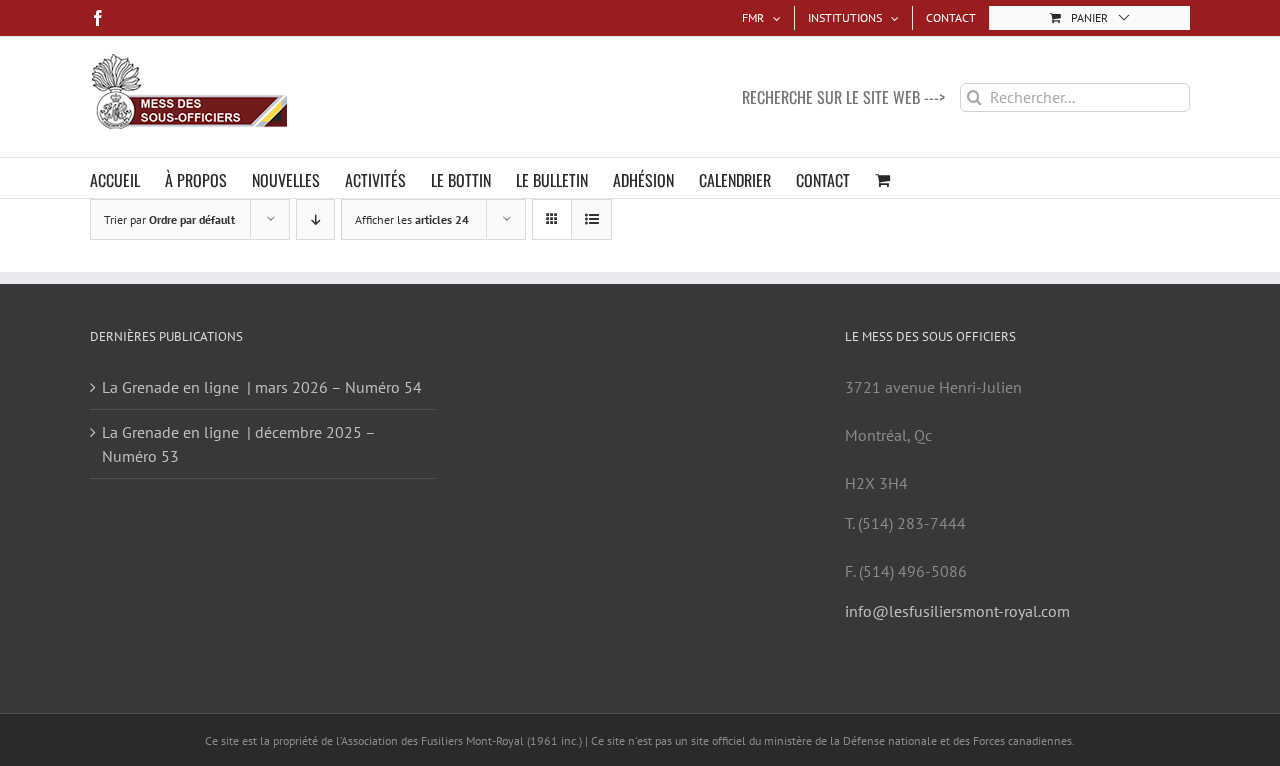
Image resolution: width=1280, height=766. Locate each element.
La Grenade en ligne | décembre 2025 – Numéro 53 (238, 444)
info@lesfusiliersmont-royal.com (957, 611)
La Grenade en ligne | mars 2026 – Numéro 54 (262, 387)
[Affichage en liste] (591, 219)
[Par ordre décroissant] (315, 219)
